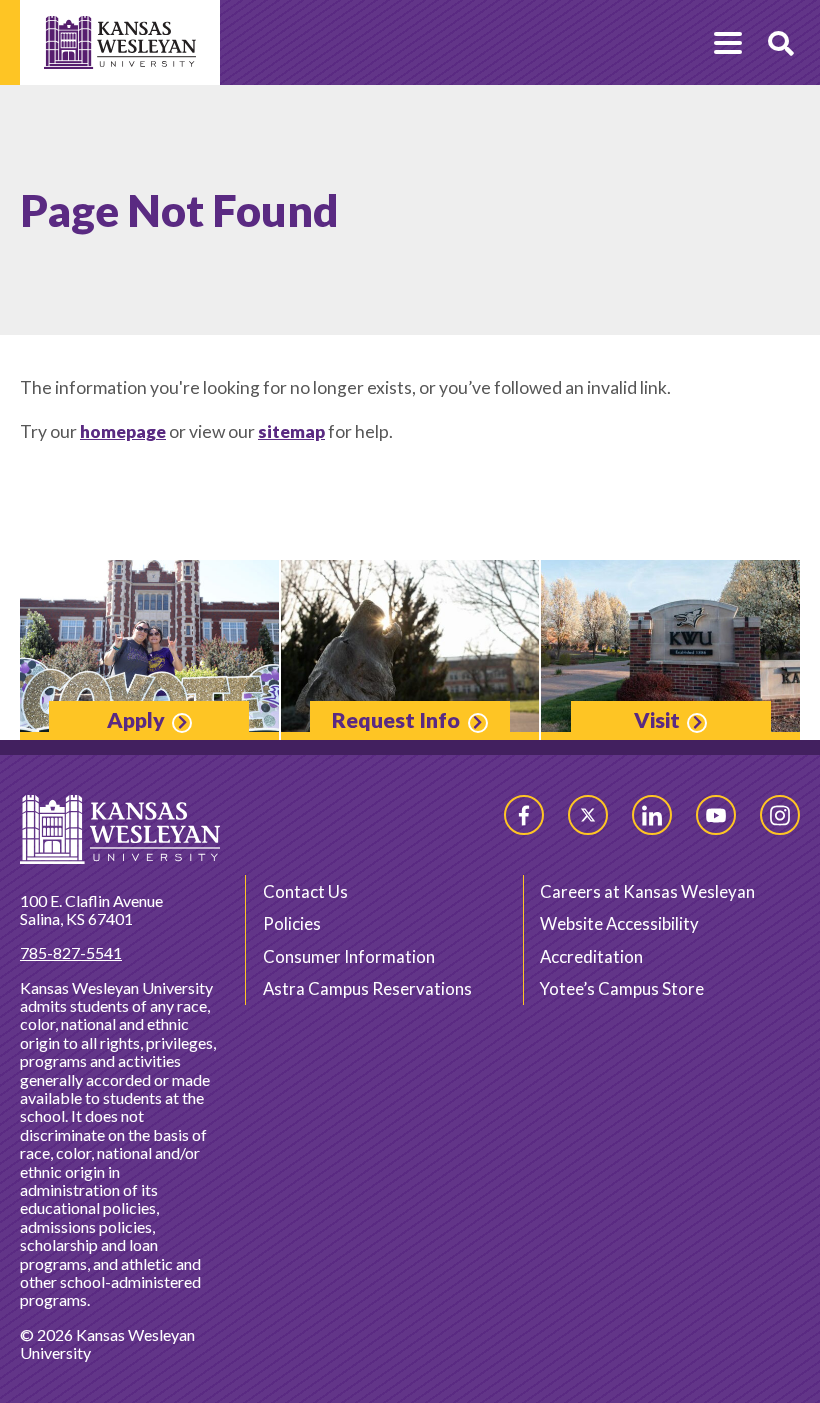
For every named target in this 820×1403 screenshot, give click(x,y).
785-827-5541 (71, 952)
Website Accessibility (619, 923)
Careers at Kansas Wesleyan (647, 891)
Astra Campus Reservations (367, 988)
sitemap (291, 431)
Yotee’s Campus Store (622, 988)
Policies (292, 923)
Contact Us (305, 891)
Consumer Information (349, 956)
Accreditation (591, 956)
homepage (123, 431)
